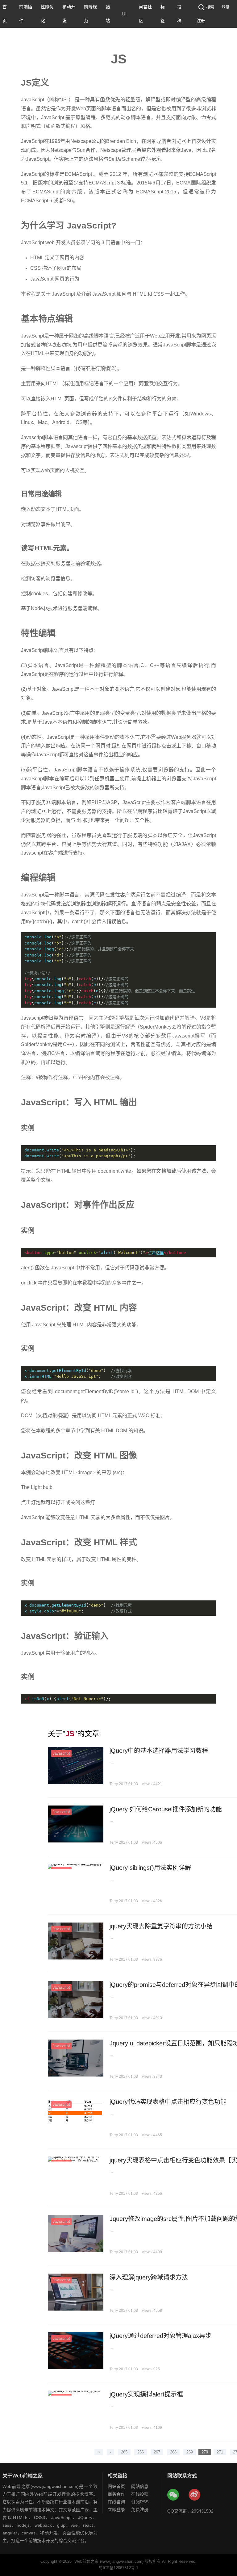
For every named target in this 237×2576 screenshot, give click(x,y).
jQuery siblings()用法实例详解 (150, 1868)
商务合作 (116, 2494)
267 (157, 2452)
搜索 (210, 7)
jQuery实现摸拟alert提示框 (146, 2394)
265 (124, 2452)
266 (141, 2452)
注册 (201, 20)
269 (190, 2452)
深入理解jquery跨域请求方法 (149, 2277)
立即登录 (116, 2509)
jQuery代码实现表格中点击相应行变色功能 (168, 2102)
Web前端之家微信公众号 (173, 2495)
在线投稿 (140, 2494)
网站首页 (116, 2486)
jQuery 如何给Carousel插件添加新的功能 (166, 1809)
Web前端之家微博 (195, 2495)
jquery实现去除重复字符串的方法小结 (161, 1926)
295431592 (202, 2511)
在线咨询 (116, 2502)
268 (173, 2452)
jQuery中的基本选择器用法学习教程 (159, 1751)
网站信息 (140, 2486)
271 (220, 2452)
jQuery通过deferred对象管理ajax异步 (160, 2336)
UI (124, 14)
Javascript (61, 1753)
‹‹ (99, 2452)
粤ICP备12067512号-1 (118, 2568)
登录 (226, 7)
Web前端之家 (86, 2561)
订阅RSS (140, 2502)
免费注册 (140, 2509)
